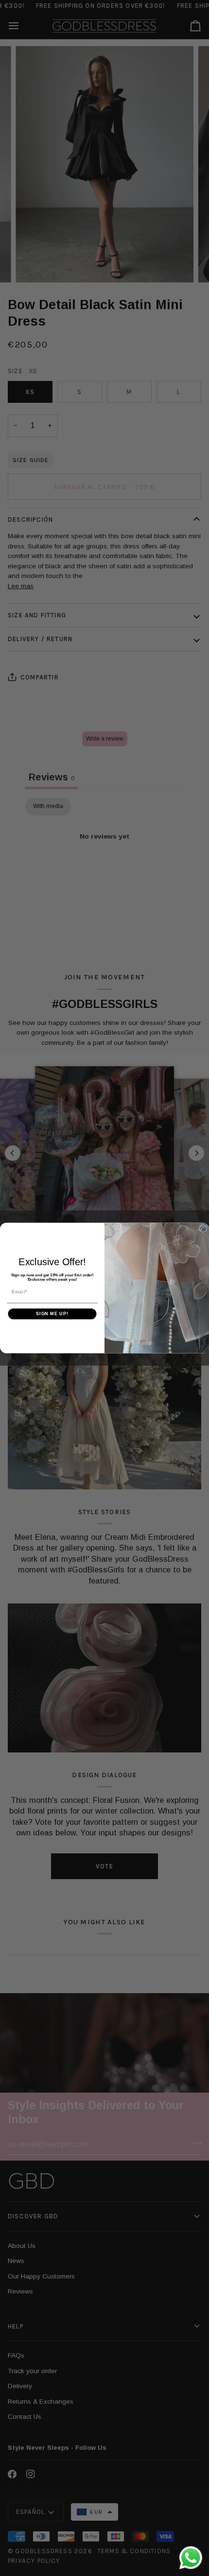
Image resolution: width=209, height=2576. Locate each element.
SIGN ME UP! (52, 1314)
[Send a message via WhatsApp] (191, 2558)
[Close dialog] (203, 1229)
